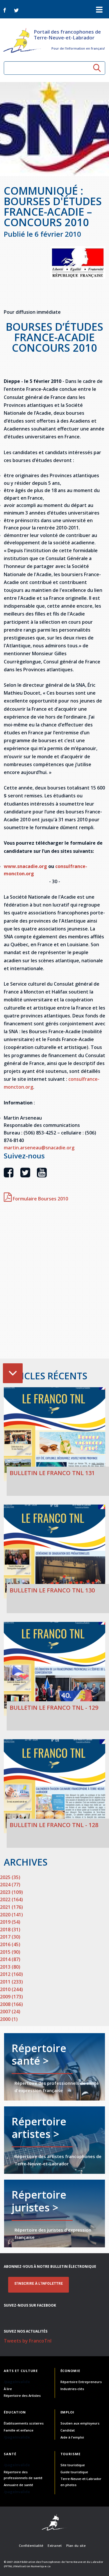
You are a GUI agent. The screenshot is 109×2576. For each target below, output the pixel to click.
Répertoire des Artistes (22, 2395)
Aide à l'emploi (72, 2437)
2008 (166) (11, 2004)
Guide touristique (74, 2472)
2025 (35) (10, 1877)
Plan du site (76, 2546)
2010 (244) (11, 1989)
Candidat (68, 2430)
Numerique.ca (41, 2566)
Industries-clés (72, 2389)
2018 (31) (10, 1930)
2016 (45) (10, 1944)
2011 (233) (11, 1982)
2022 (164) (11, 1899)
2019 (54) (10, 1922)
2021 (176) (11, 1907)
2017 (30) (10, 1937)
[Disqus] (54, 1283)
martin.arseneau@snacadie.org (39, 1148)
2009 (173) (11, 1997)
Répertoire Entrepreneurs (81, 2382)
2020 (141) (11, 1915)
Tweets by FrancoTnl (28, 2341)
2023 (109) (11, 1892)
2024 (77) (10, 1885)
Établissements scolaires (24, 2423)
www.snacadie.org (25, 866)
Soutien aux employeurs (80, 2423)
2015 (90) (10, 1952)
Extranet (55, 2546)
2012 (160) (11, 1974)
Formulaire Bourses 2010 (40, 1199)
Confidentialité (31, 2546)
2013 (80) (10, 1967)
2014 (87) (10, 1959)
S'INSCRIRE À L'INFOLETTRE (39, 2284)
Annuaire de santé (18, 2485)
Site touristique (73, 2465)
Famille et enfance (19, 2430)
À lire (8, 2389)
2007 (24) (10, 2012)
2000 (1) (9, 2019)
